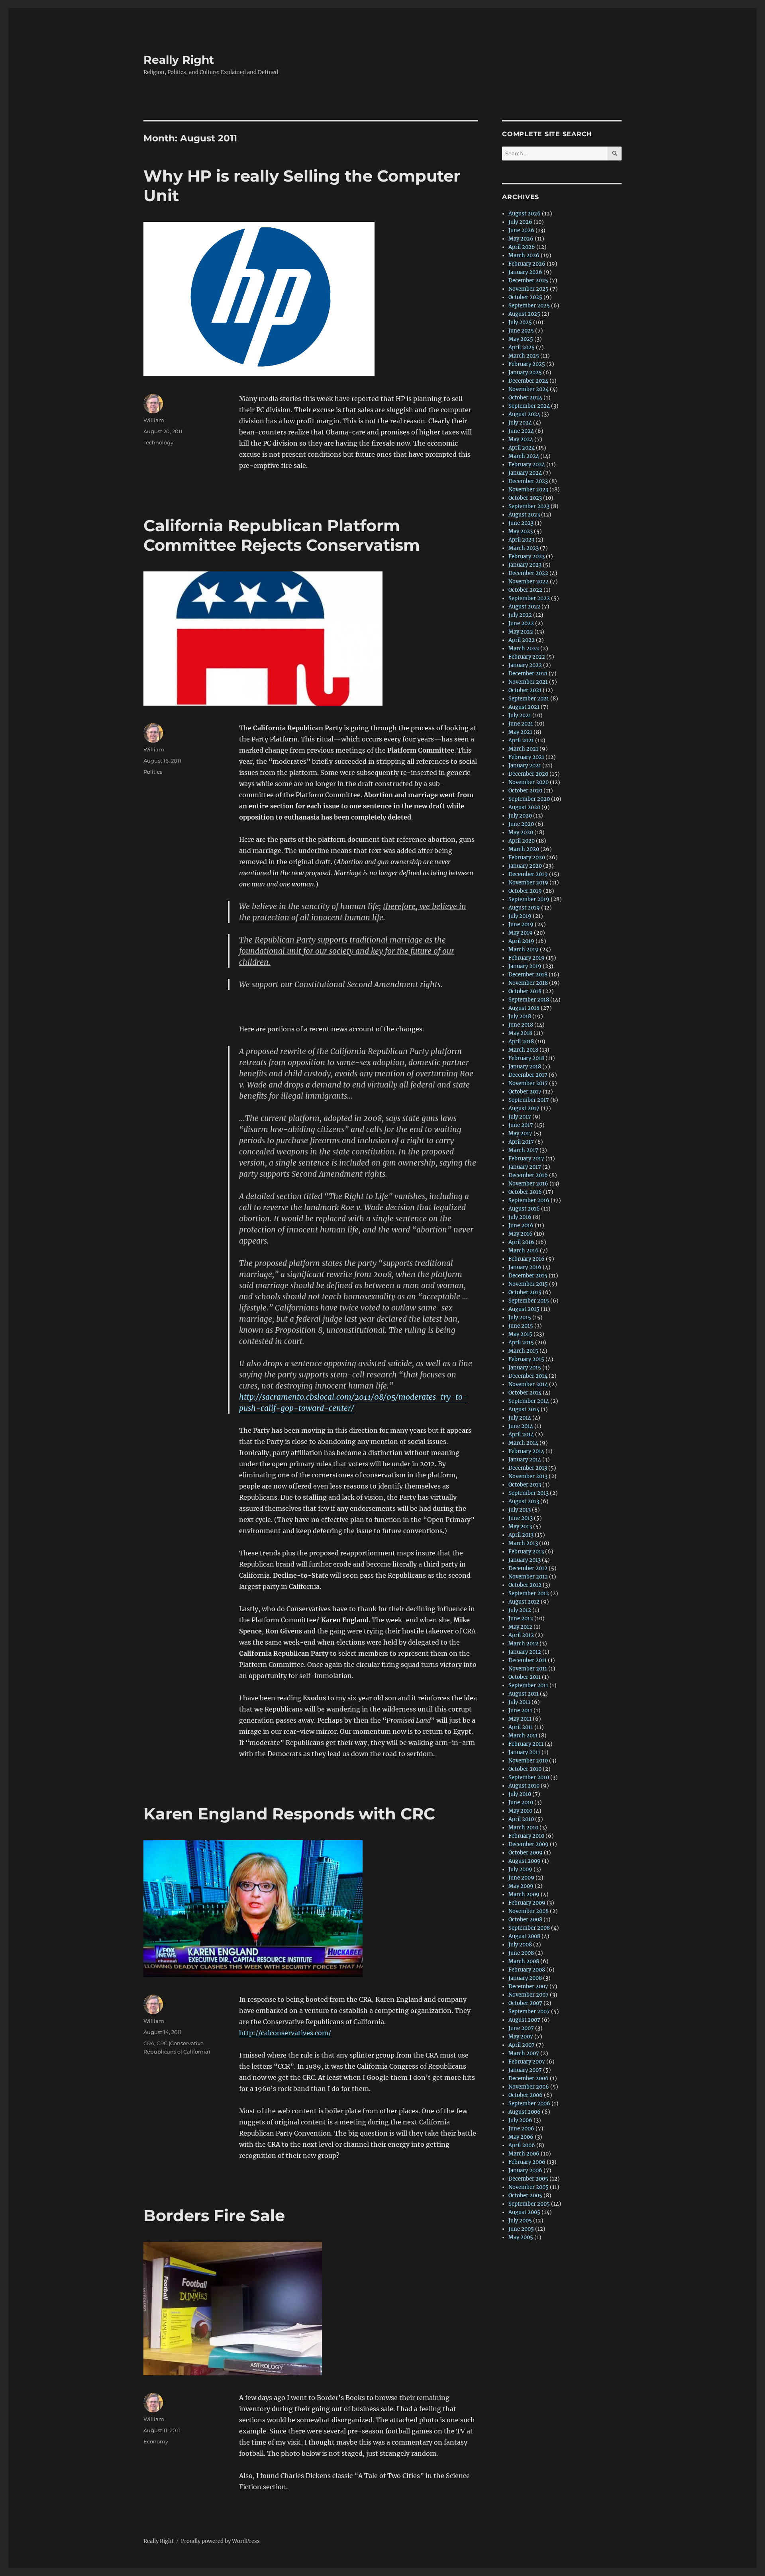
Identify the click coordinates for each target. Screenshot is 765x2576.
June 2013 (521, 1518)
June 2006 (521, 2129)
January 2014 (525, 1460)
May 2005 (521, 2237)
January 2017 (525, 1167)
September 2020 (529, 799)
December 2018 (528, 975)
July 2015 (520, 1317)
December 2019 (528, 874)
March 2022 (524, 648)
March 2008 (524, 1961)
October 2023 (525, 498)
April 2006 (522, 2145)
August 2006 (525, 2112)
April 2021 (521, 740)
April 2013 (521, 1535)
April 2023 (521, 540)
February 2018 (526, 1058)
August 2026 (525, 214)
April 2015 (521, 1343)
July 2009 (520, 1869)
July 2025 (520, 322)
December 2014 (528, 1376)
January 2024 (525, 473)
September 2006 (529, 2104)
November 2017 (528, 1083)
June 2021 (521, 724)
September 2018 (529, 1000)
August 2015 (524, 1309)
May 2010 (520, 1811)
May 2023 (521, 531)
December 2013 (528, 1468)
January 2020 (525, 866)
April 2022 (522, 640)
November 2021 (528, 682)
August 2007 (524, 2020)
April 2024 (522, 448)
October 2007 (525, 2003)
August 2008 (524, 1936)
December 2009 (529, 1844)
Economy (156, 2441)
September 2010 (529, 1777)
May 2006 (521, 2137)
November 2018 (528, 983)
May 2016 (521, 1234)
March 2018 (523, 1050)
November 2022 (529, 582)
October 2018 (525, 991)
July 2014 (520, 1418)
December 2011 (528, 1660)
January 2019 (525, 966)
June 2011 (520, 1710)
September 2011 (528, 1685)
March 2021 (523, 749)
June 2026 (521, 230)
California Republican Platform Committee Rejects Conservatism (282, 535)
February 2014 (526, 1451)
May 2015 (520, 1334)
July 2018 (520, 1016)
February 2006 (527, 2162)
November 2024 (529, 389)
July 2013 (520, 1510)
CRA (149, 2043)
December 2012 (528, 1568)
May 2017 (520, 1133)
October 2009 (526, 1853)
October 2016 (525, 1192)
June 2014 (521, 1426)
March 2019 (524, 950)
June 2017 (521, 1125)
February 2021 (526, 757)
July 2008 (520, 1945)
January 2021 (525, 766)
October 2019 (525, 891)
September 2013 (529, 1493)
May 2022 (521, 632)
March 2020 (524, 849)
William (154, 420)
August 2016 (524, 1209)
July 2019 (520, 916)
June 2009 (521, 1878)
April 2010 (521, 1819)
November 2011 (528, 1669)
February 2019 (527, 958)
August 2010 (524, 1786)
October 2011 (525, 1677)
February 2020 (527, 858)
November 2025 (529, 289)
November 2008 (529, 1911)
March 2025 (524, 356)
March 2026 (524, 255)
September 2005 (529, 2204)
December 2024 (528, 381)
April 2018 (521, 1042)
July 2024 (520, 423)
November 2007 (529, 1995)
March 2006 (524, 2154)
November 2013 (528, 1476)
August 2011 (524, 1694)
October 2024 (525, 398)
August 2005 (524, 2212)
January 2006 (525, 2170)
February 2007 (527, 2062)
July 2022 (520, 615)
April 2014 (521, 1435)
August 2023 (524, 515)
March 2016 (524, 1251)
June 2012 (521, 1619)
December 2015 (528, 1276)
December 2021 (528, 674)
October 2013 (525, 1485)
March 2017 (523, 1150)
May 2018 (520, 1033)
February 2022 (527, 657)
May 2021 (520, 732)
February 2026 (527, 264)
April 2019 (521, 941)
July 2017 (520, 1117)
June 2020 (521, 824)
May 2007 (521, 2037)
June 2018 (521, 1025)
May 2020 (521, 832)
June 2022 (521, 623)
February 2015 (526, 1359)
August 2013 (524, 1501)
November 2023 (528, 490)
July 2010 (520, 1794)
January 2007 (525, 2070)
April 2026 (522, 247)
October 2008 (525, 1920)
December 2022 (528, 573)
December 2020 (528, 774)
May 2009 (521, 1886)
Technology (158, 442)
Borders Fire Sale (214, 2215)
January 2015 (525, 1368)
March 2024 (524, 456)
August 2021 (524, 707)
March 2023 (524, 548)
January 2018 (525, 1067)
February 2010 (526, 1836)
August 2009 (525, 1861)
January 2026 (525, 272)
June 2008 (521, 1953)
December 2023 (528, 481)
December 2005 (528, 2179)
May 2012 (520, 1627)
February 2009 (527, 1903)
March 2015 (523, 1351)
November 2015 (528, 1284)
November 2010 (528, 1761)
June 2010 (521, 1802)
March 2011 (523, 1736)
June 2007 (521, 2028)
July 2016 (520, 1217)
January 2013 (525, 1560)
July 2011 (519, 1702)
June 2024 (521, 431)
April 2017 (521, 1142)
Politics (153, 772)
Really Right (179, 60)
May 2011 (520, 1719)
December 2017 (528, 1075)
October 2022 (525, 590)
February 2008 (527, 1970)
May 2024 (521, 439)
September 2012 (529, 1593)
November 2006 (529, 2087)
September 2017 (529, 1100)
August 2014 (524, 1409)
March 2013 (523, 1543)
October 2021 (525, 690)
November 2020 (529, 782)
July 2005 (520, 2221)
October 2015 (525, 1292)
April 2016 (521, 1242)
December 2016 (528, 1175)
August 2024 (524, 414)
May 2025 (521, 339)
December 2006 (529, 2078)
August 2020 (524, 807)
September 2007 (529, 2012)
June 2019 (521, 924)
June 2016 (521, 1225)
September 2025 (529, 306)
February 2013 (526, 1552)
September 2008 (529, 1928)
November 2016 (528, 1184)
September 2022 (529, 598)
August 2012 (524, 1602)
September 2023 (529, 506)
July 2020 (520, 816)
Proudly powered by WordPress (220, 2541)
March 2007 (524, 2053)
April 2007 (522, 2045)
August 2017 (524, 1108)
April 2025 (522, 347)
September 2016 (529, 1200)
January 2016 (525, 1267)
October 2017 (525, 1092)
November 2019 (528, 883)
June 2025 (521, 331)
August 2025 (524, 314)
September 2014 (529, 1401)
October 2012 (525, 1585)
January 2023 (525, 565)
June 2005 (521, 2229)
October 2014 (525, 1393)
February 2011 (526, 1744)
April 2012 (521, 1635)
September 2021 (529, 699)
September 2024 (529, 406)
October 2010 (525, 1769)
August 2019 (524, 908)
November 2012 (528, 1577)
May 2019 (521, 933)
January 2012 (525, 1652)
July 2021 (520, 715)
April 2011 (521, 1727)
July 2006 (520, 2120)
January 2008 (525, 1978)
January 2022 (525, 665)
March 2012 (523, 1644)
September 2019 (529, 899)
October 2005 (525, 2196)
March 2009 (524, 1894)
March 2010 (523, 1828)
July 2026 (520, 222)
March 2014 (523, 1443)
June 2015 (521, 1326)
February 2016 (527, 1259)
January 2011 (524, 1752)
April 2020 (522, 841)
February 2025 (527, 364)
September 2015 (529, 1301)
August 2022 (524, 607)
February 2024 (527, 465)
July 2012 (520, 1610)
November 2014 (528, 1384)
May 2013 (520, 1527)
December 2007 (528, 1986)
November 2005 (529, 2187)
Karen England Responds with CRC (289, 1814)
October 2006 (526, 2095)
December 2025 (528, 281)
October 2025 (525, 297)
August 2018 (524, 1008)
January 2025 (525, 373)
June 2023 (521, 523)
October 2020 (525, 791)
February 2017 (526, 1159)
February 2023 (527, 556)
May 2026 (521, 239)
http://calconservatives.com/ (285, 2033)
